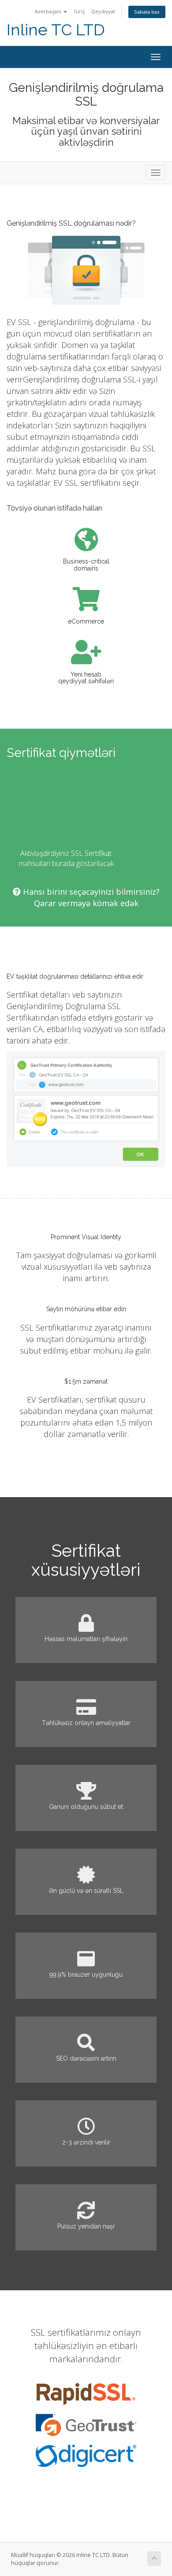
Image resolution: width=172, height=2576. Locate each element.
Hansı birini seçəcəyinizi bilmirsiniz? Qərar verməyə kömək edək (90, 897)
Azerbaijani (49, 11)
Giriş (79, 11)
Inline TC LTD (56, 30)
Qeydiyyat (103, 11)
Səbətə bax (147, 12)
